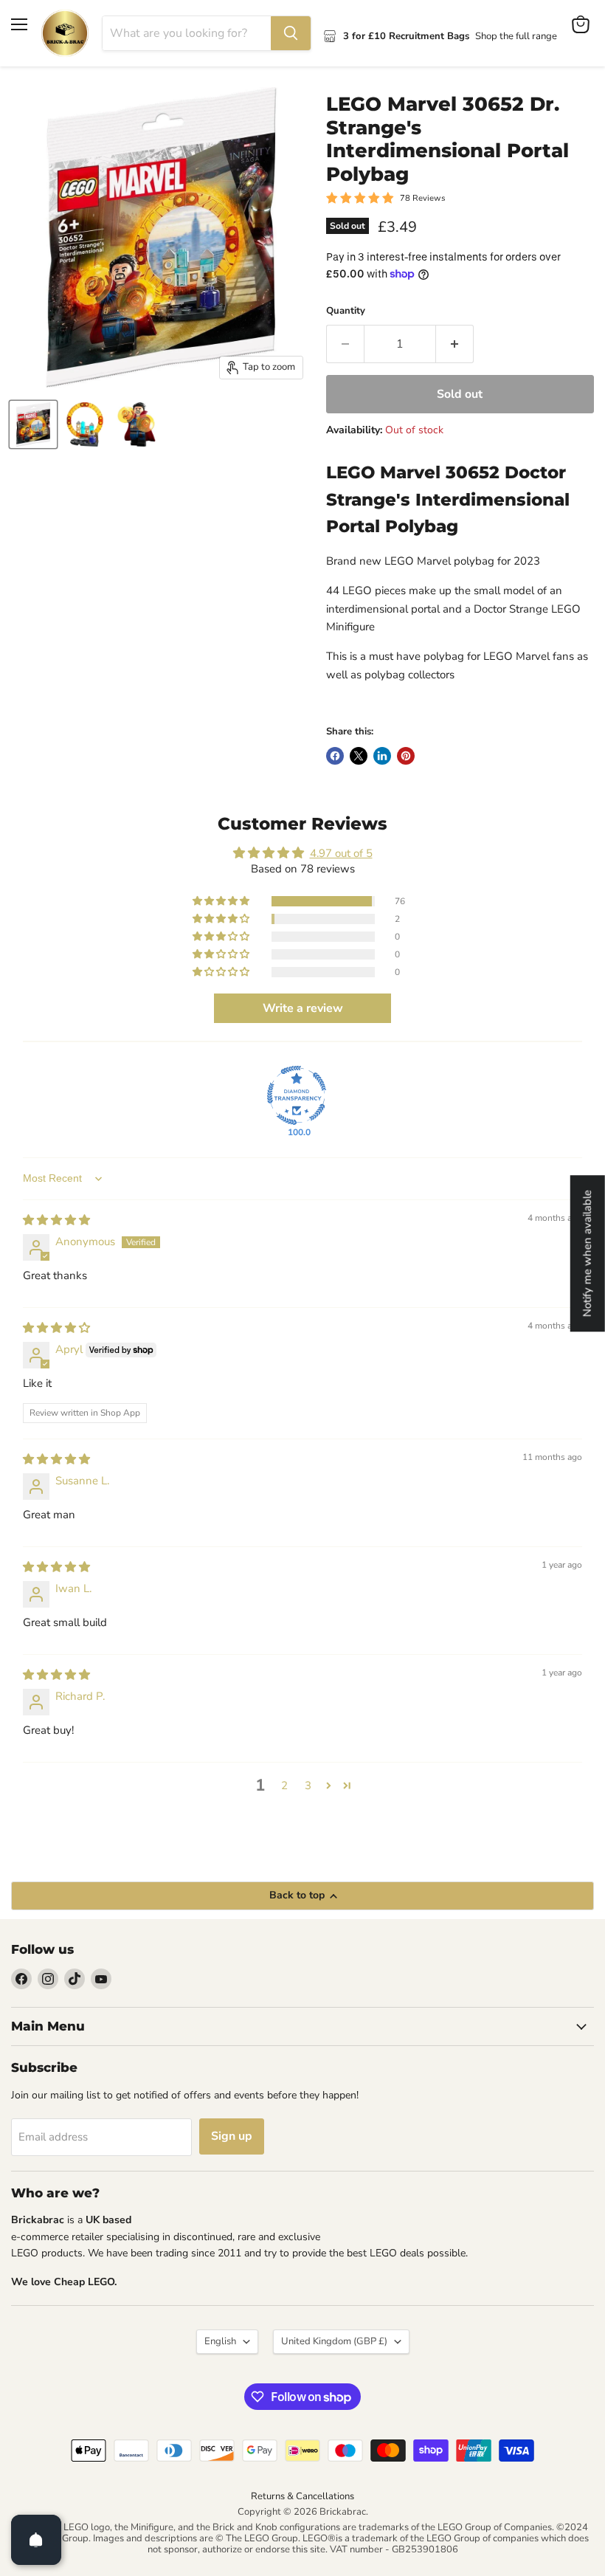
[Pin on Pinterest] (406, 756)
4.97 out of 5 (341, 853)
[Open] (36, 2540)
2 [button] (284, 1785)
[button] (222, 901)
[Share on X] (359, 756)
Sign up (232, 2136)
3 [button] (308, 1785)
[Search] (291, 33)
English (220, 2341)
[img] (56, 1220)
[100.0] (297, 1095)
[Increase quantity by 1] (455, 344)
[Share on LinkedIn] (382, 756)
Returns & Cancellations (302, 2496)
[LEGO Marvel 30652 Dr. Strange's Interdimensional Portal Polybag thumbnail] (33, 424)
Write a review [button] (303, 1008)
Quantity (346, 311)
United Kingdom (334, 2341)
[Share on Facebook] (335, 756)
